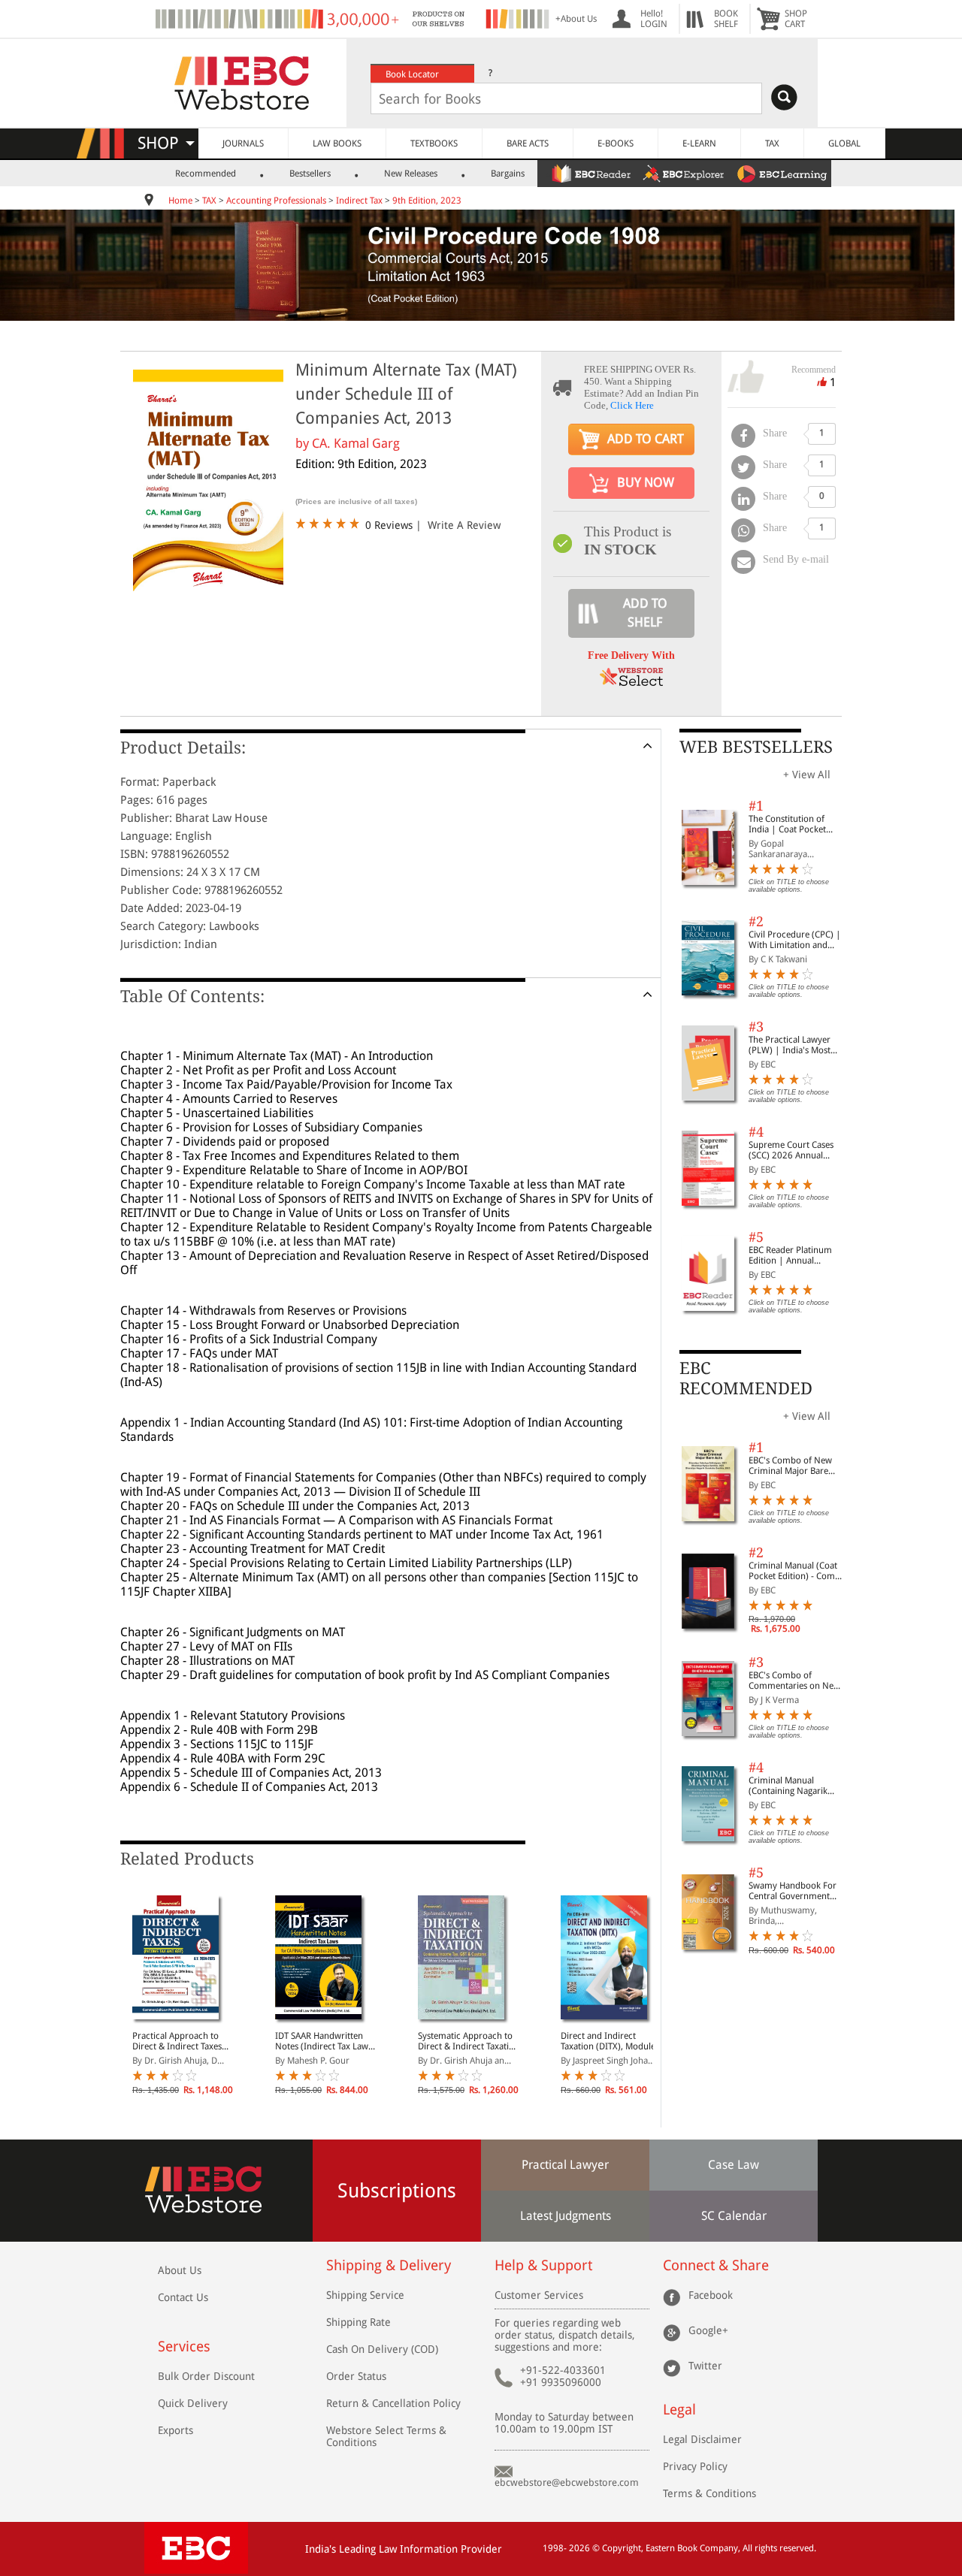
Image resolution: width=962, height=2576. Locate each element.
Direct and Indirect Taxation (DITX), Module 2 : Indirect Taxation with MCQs (610, 2041)
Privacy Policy (695, 2466)
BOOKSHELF (726, 19)
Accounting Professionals (276, 201)
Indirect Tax (359, 201)
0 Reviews (389, 525)
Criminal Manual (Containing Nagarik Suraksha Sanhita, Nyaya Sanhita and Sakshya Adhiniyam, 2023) (797, 1786)
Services (184, 2346)
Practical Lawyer (565, 2165)
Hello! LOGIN (654, 19)
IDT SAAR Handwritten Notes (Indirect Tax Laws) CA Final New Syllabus (325, 2041)
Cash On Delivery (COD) (382, 2349)
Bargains (508, 174)
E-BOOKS (616, 143)
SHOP (165, 143)
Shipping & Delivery (389, 2265)
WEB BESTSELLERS (756, 747)
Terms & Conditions (709, 2493)
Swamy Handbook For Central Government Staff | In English (793, 1891)
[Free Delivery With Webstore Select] (631, 682)
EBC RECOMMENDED (746, 1378)
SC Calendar (734, 2216)
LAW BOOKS (337, 143)
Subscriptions (397, 2191)
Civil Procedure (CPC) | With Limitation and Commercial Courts (795, 940)
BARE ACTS (528, 143)
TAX (772, 143)
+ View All (807, 775)
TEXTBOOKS (434, 143)
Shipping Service (365, 2295)
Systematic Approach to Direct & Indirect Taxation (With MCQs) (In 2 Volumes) (469, 2041)
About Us (180, 2270)
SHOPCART (796, 19)
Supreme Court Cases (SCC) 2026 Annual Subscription (791, 1150)
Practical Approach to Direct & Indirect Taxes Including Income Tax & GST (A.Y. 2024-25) (179, 2041)
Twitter (705, 2366)
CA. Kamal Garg (356, 443)
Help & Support (543, 2265)
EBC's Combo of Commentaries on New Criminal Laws (794, 1681)
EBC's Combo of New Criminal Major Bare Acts (790, 1466)
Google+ (708, 2330)
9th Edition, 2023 (427, 201)
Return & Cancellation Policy (393, 2403)
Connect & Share (716, 2265)
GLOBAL (844, 143)
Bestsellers (310, 174)
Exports (175, 2430)
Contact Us (183, 2297)
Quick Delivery (193, 2403)
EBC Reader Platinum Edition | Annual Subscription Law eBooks (790, 1255)
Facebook (711, 2295)
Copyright (622, 2548)
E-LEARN (699, 143)
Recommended (206, 174)
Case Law (734, 2165)
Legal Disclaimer (702, 2439)
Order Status (356, 2376)
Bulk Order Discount (206, 2376)
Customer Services (539, 2295)
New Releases (411, 174)
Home (180, 201)
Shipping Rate (358, 2322)
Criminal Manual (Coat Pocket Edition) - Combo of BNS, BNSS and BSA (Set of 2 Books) (797, 1571)
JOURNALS (243, 143)
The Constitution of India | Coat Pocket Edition (787, 824)
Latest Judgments (566, 2216)
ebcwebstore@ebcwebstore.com (567, 2482)
